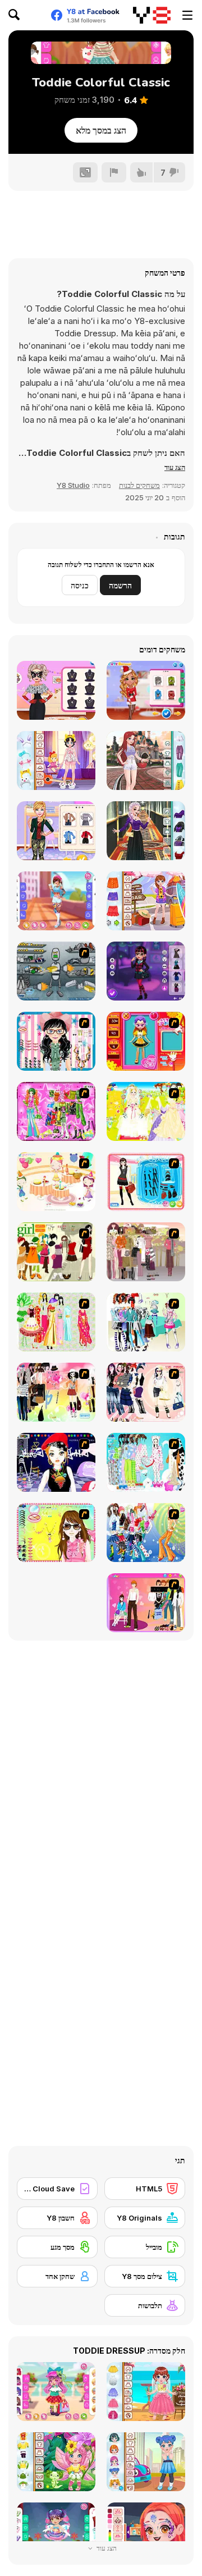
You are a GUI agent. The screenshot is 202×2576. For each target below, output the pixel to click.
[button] (175, 467)
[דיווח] (114, 172)
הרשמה (120, 585)
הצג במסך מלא (101, 130)
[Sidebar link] (187, 15)
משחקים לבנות (139, 485)
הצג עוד (106, 2548)
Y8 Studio (73, 485)
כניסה (80, 585)
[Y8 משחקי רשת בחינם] (152, 15)
